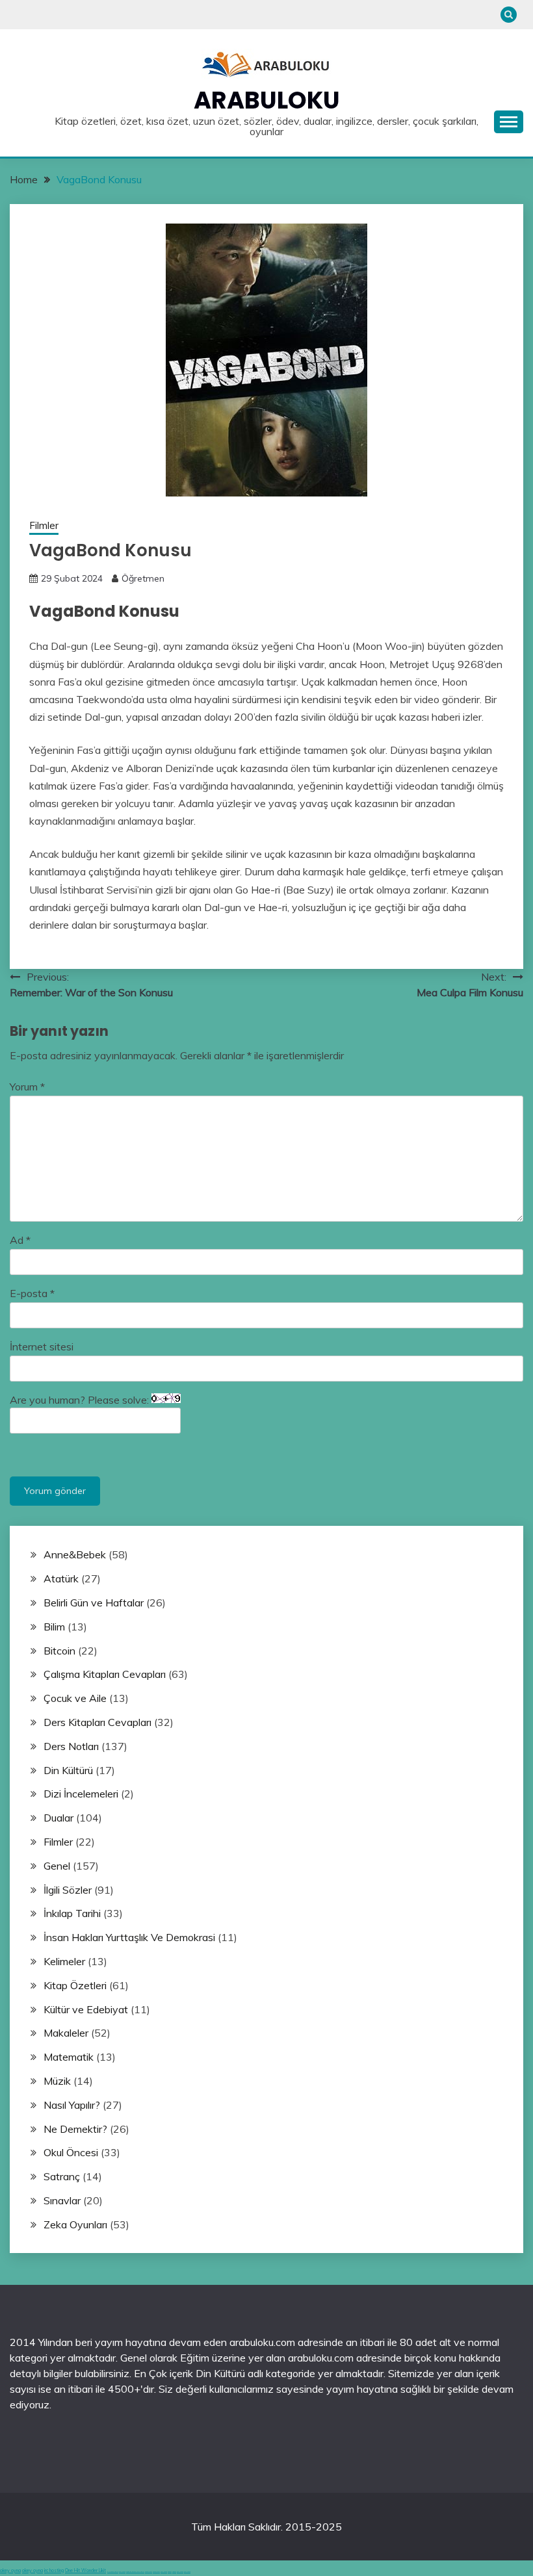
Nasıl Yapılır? (72, 2105)
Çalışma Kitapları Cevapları (105, 1674)
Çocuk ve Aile (75, 1698)
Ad (20, 1240)
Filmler (44, 525)
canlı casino (122, 2572)
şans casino (164, 2572)
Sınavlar (62, 2200)
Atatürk (61, 1578)
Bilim (54, 1627)
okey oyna (10, 2570)
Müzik (57, 2081)
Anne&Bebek (75, 1554)
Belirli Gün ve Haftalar (94, 1603)
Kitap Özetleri (75, 1985)
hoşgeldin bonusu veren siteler (135, 2572)
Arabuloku (267, 100)
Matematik (69, 2057)
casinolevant (149, 2572)
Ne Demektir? (75, 2129)
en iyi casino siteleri (113, 2572)
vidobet (170, 2572)
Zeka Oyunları (75, 2224)
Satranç (62, 2176)
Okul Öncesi (71, 2152)
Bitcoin (59, 1651)
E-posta (32, 1293)
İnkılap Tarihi (72, 1913)
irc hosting (54, 2570)
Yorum (27, 1087)
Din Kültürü (68, 1770)
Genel (57, 1866)
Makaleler (66, 2033)
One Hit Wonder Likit (85, 2570)
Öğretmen (143, 578)
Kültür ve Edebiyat (86, 2009)
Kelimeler (64, 1961)
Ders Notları (71, 1746)
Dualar (58, 1818)
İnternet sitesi (42, 1346)
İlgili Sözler (68, 1890)
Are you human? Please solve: (81, 1400)
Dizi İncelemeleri (81, 1794)
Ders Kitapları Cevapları (97, 1722)
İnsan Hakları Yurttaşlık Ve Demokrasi (129, 1937)
